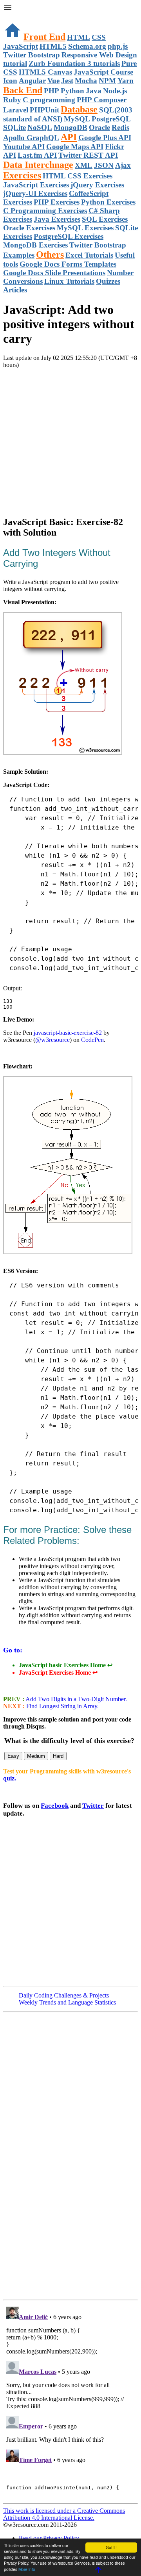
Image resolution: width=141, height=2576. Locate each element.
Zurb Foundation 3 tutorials (74, 63)
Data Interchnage (38, 165)
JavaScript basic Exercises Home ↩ (66, 1665)
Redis (120, 127)
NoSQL (40, 127)
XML (84, 165)
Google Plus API (105, 138)
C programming (49, 100)
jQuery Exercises (97, 185)
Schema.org (87, 46)
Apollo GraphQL (31, 138)
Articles (15, 290)
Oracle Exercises (29, 228)
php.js (118, 46)
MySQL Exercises (85, 228)
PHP (52, 91)
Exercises (22, 175)
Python (72, 91)
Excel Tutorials (89, 255)
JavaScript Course (103, 72)
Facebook (55, 1806)
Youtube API (24, 147)
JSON (104, 165)
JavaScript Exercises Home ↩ (58, 1673)
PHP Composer (102, 100)
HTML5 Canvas (45, 72)
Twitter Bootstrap (32, 55)
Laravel (16, 110)
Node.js (115, 91)
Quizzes (108, 281)
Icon (10, 81)
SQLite (14, 127)
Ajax (123, 165)
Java (94, 91)
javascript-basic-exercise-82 (68, 1033)
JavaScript (21, 46)
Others (50, 255)
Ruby (12, 100)
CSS (99, 37)
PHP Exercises (57, 202)
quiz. (10, 1778)
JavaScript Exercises (36, 185)
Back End (23, 90)
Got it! (111, 2547)
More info (27, 2569)
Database (79, 109)
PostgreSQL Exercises (69, 236)
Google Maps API (75, 147)
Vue (53, 81)
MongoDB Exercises (35, 245)
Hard (58, 1756)
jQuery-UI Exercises (35, 193)
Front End (44, 37)
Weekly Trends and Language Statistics (67, 2002)
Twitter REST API (88, 155)
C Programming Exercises (45, 211)
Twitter (93, 1806)
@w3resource (52, 1040)
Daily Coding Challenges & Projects (64, 1995)
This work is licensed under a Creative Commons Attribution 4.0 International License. (64, 2514)
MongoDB (70, 127)
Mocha (86, 81)
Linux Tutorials (69, 281)
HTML (79, 37)
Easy (13, 1756)
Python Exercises (108, 202)
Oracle (99, 127)
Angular (32, 81)
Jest (67, 81)
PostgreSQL (111, 119)
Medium (36, 1756)
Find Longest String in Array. (62, 1706)
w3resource (17, 17)
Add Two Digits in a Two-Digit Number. (76, 1699)
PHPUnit (44, 110)
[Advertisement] (70, 439)
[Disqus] (70, 2401)
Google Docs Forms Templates (68, 264)
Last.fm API (37, 155)
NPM (107, 81)
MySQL (77, 119)
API (69, 137)
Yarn (126, 81)
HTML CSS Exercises (78, 176)
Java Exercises (57, 219)
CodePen (92, 1040)
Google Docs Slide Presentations (54, 273)
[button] (70, 9)
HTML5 (53, 46)
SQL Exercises (105, 219)
